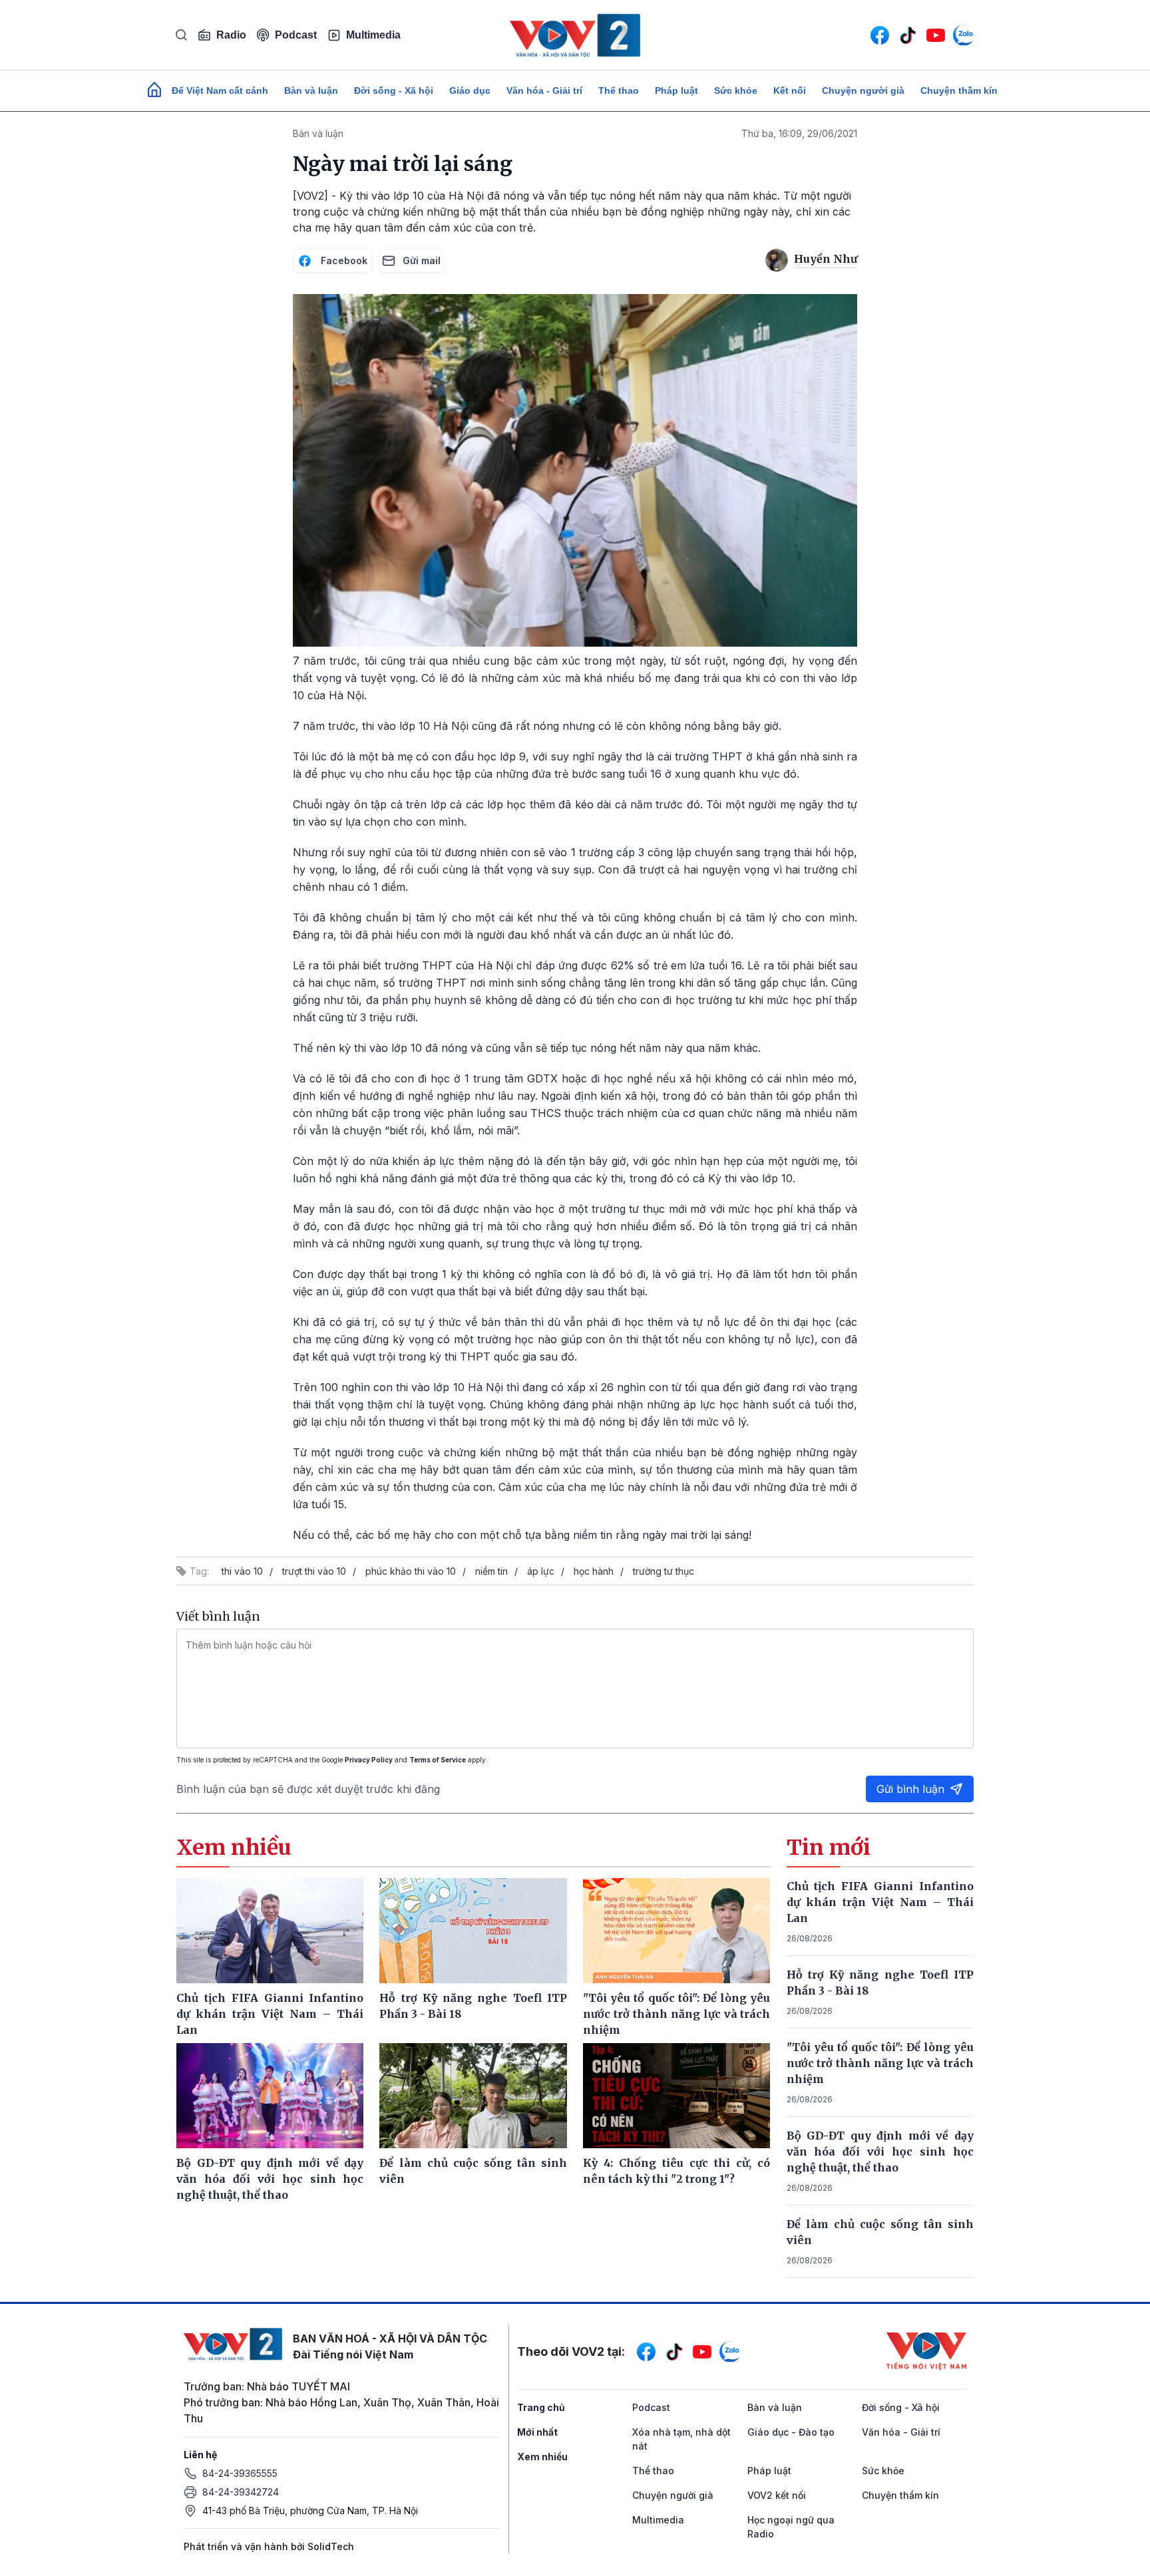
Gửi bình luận (910, 1789)
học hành (594, 1571)
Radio (231, 35)
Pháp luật (676, 90)
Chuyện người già (863, 90)
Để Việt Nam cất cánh (220, 90)
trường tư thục (664, 1571)
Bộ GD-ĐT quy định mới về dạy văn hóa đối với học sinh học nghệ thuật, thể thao (880, 2152)
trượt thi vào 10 (314, 1571)
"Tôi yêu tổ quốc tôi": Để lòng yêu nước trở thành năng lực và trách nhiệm (880, 2063)
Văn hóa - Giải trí (544, 90)
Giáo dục (470, 90)
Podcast (296, 35)
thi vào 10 (242, 1571)
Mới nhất (537, 2432)
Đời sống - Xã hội (394, 90)
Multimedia (373, 35)
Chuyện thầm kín (959, 90)
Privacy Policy (369, 1760)
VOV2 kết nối (777, 2495)
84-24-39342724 (241, 2492)
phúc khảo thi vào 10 (411, 1571)
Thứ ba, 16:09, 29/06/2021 (799, 133)
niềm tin (491, 1571)
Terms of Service (438, 1760)
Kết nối (790, 90)
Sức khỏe (736, 90)
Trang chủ (541, 2407)
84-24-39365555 (240, 2473)
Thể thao (619, 90)
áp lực (541, 1571)
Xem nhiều (542, 2457)
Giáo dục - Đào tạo (791, 2432)
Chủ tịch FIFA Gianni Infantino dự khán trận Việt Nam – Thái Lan (880, 1902)
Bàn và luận (311, 90)
